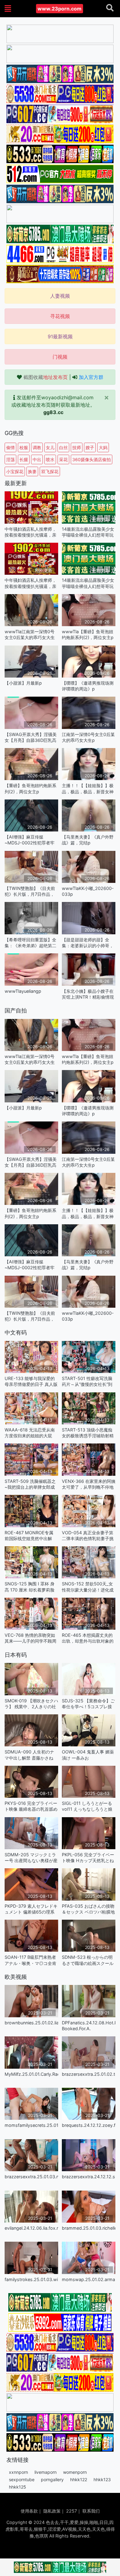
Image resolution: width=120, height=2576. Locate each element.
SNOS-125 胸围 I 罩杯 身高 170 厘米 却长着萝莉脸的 (30, 1587)
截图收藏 (46, 377)
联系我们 (91, 2511)
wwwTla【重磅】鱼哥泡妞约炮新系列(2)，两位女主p (88, 634)
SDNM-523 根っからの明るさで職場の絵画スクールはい (88, 1960)
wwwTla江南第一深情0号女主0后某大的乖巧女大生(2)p (30, 635)
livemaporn (46, 2472)
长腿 (24, 459)
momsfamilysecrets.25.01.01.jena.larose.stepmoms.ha (31, 2125)
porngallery (52, 2479)
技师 (77, 447)
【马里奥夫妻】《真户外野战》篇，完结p (88, 840)
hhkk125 (18, 2487)
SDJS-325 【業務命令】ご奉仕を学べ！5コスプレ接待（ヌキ (88, 1704)
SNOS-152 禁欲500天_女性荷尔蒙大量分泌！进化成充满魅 (88, 1587)
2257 (72, 2511)
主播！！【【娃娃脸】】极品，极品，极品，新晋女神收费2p (88, 789)
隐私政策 (52, 2511)
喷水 (50, 459)
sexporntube (22, 2479)
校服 (24, 447)
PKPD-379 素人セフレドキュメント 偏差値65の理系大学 (31, 1909)
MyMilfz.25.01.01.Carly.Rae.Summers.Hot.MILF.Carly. (31, 2074)
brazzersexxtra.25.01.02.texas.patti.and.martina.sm (89, 2074)
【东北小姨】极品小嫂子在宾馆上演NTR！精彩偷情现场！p (88, 994)
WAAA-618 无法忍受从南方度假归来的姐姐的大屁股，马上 (30, 1433)
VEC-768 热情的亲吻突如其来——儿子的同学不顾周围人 (30, 1638)
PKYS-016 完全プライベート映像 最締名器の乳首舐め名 (31, 1806)
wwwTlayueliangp (23, 991)
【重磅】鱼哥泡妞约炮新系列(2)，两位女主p (30, 788)
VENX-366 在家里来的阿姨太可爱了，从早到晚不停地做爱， (89, 1484)
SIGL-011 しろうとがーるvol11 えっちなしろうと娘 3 (87, 1806)
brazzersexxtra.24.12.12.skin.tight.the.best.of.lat (89, 2177)
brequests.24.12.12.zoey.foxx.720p (89, 2125)
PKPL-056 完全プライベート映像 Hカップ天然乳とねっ (88, 1858)
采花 (63, 459)
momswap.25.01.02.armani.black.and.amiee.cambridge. (89, 2279)
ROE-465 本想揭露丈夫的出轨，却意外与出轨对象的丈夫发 (88, 1638)
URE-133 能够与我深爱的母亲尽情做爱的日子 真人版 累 (31, 1381)
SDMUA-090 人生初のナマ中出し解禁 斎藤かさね (29, 1755)
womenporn (75, 2472)
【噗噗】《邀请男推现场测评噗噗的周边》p (88, 686)
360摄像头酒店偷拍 (92, 459)
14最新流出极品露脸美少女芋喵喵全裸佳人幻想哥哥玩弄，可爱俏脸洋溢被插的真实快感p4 (88, 532)
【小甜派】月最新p (23, 683)
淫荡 (10, 459)
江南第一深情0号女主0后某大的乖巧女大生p (88, 737)
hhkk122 (79, 2479)
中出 (37, 459)
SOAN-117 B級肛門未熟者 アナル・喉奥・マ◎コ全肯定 (30, 1960)
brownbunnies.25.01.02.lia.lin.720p (31, 2023)
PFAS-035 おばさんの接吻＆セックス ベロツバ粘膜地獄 (88, 1909)
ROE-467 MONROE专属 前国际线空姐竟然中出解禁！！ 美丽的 (29, 1536)
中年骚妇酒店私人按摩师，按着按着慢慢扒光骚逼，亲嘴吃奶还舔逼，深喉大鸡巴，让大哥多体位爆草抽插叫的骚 (30, 532)
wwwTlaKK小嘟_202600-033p (88, 891)
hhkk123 (102, 2479)
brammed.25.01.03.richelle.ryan (89, 2228)
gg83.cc (53, 412)
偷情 (10, 447)
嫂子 (90, 447)
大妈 (103, 447)
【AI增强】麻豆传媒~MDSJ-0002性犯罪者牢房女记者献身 (30, 840)
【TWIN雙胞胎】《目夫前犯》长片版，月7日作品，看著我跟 (30, 891)
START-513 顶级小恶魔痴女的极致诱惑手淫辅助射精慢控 (88, 1433)
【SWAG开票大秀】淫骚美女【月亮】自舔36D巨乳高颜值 (31, 737)
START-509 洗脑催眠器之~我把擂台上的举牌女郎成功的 (30, 1484)
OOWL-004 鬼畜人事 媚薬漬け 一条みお (88, 1755)
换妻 (32, 471)
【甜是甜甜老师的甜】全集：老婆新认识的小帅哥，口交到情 (88, 943)
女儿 (50, 447)
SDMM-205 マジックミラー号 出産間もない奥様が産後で (31, 1858)
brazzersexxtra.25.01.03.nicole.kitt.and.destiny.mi (31, 2177)
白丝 (63, 447)
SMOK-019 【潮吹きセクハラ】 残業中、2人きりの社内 (31, 1704)
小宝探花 (15, 471)
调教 (37, 447)
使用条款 (29, 2511)
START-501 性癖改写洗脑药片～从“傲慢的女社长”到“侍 (87, 1381)
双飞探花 (50, 471)
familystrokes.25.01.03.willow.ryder (31, 2279)
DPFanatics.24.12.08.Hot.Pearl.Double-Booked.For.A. (89, 2026)
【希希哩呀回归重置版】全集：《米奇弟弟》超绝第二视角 (30, 943)
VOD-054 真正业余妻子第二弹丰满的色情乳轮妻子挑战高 (88, 1536)
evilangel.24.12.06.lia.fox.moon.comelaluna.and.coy (31, 2228)
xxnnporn (18, 2472)
